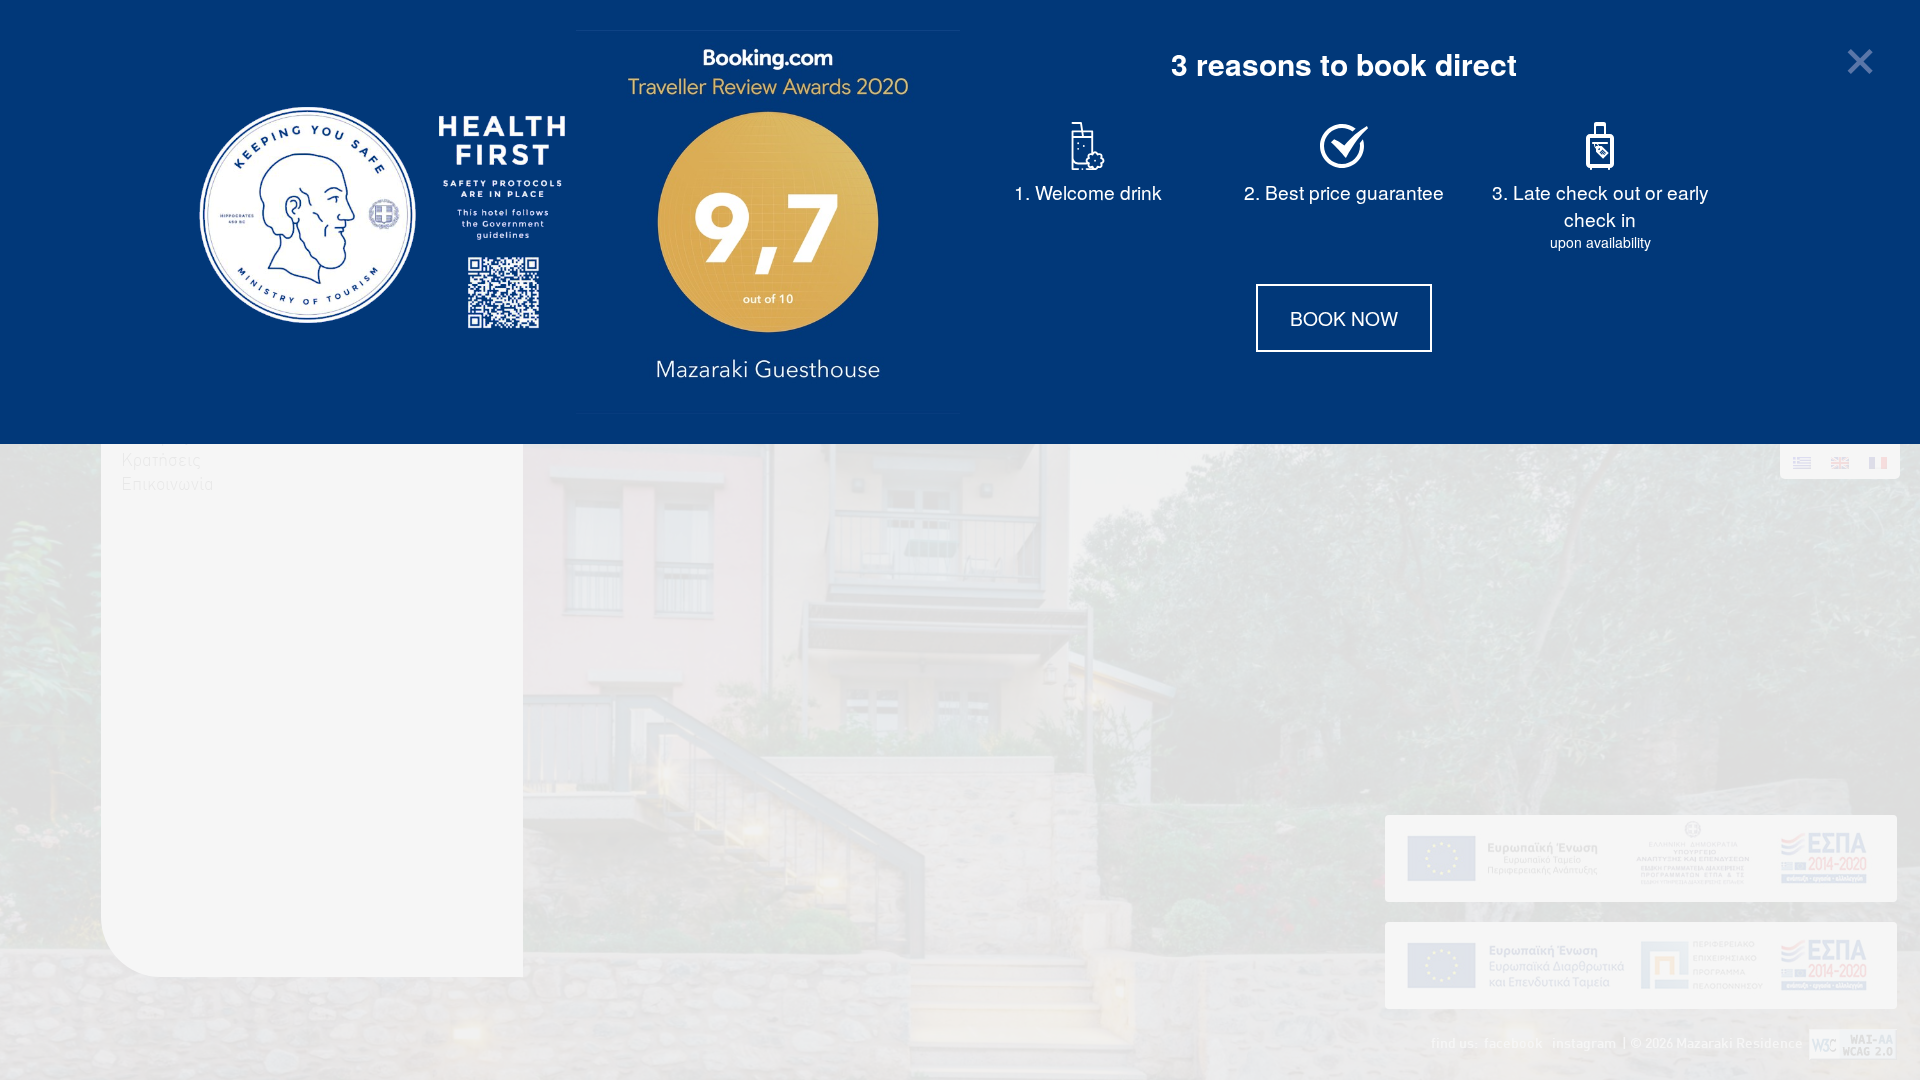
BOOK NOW (1344, 317)
